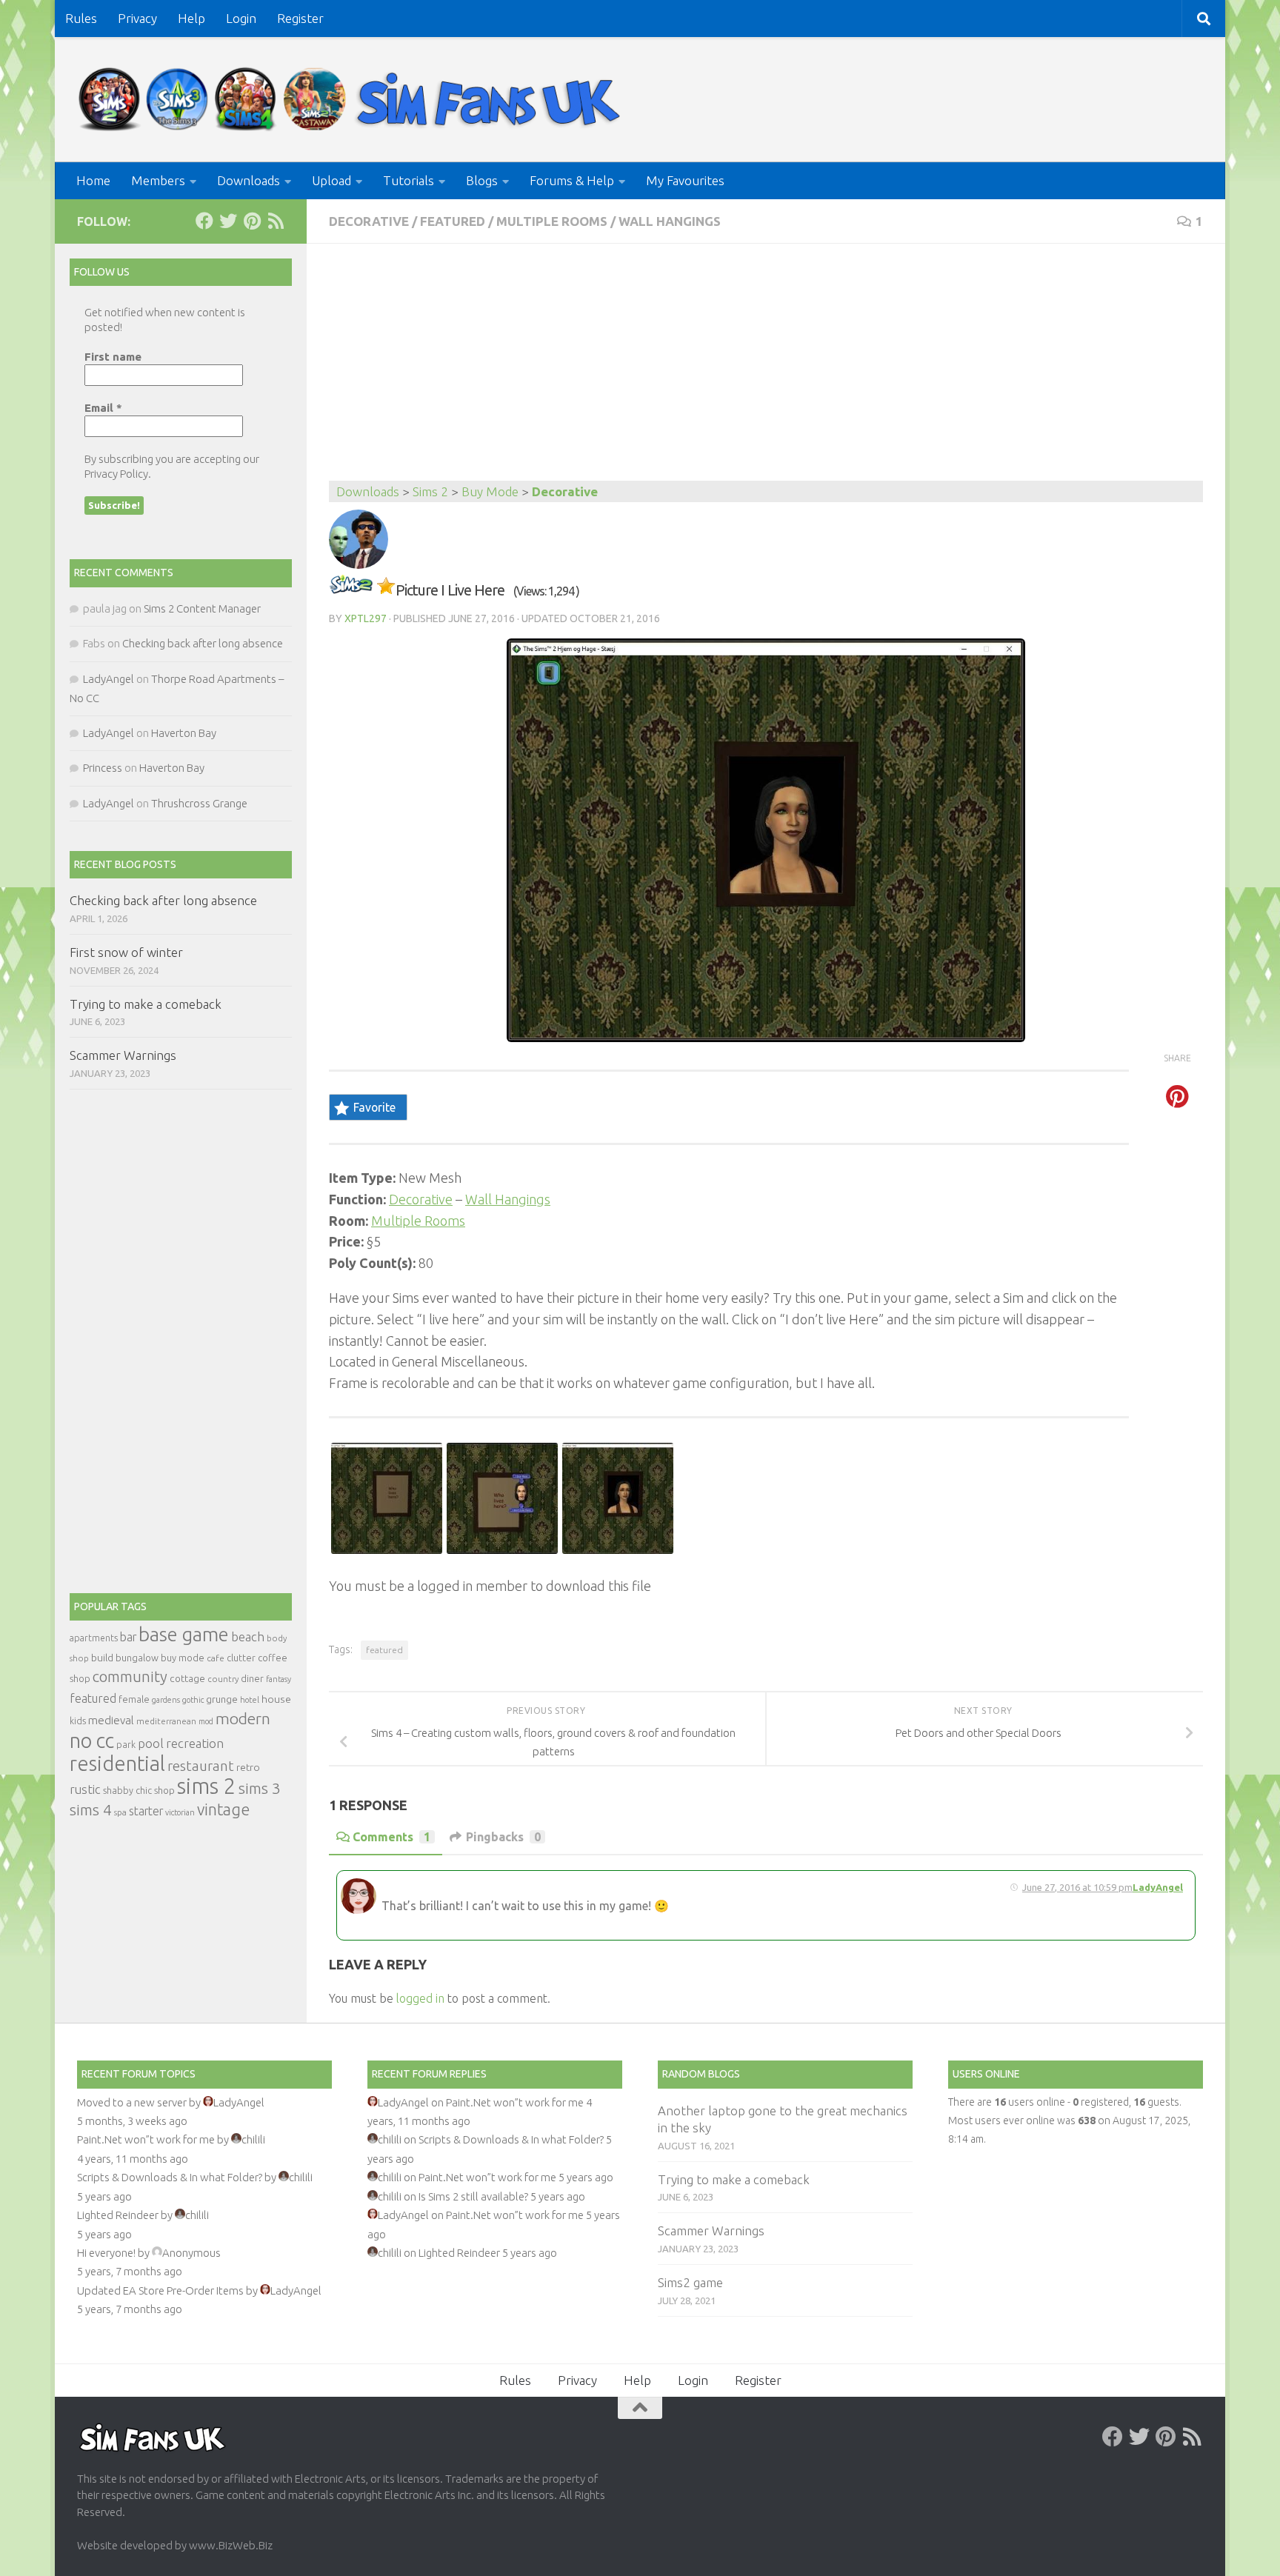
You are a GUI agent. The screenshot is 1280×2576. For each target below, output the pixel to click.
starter (146, 1811)
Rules (81, 18)
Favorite (374, 1107)
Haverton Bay (184, 733)
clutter (241, 1658)
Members (158, 180)
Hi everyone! (106, 2253)
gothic (193, 1700)
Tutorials (409, 180)
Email (103, 408)
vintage (223, 1809)
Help (191, 18)
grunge (222, 1699)
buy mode (183, 1658)
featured (384, 1650)
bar (128, 1637)
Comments (391, 1837)
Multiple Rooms (552, 221)
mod (206, 1721)
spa (120, 1812)
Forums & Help (572, 180)
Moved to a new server (132, 2102)
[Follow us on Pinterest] (252, 221)
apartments (94, 1638)
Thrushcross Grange (199, 803)
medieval (111, 1720)
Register (300, 18)
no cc (92, 1741)
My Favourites (685, 180)
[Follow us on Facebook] (204, 221)
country (223, 1679)
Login (241, 18)
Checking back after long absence (203, 643)
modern (243, 1718)
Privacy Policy (116, 474)
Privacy (137, 18)
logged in (420, 1998)
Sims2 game (690, 2282)
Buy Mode (490, 491)
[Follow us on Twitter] (228, 221)
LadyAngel (1158, 1887)
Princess (103, 768)
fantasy (279, 1679)
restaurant (201, 1766)
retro (248, 1767)
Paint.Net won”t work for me (146, 2139)
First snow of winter (126, 952)
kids (78, 1721)
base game (184, 1634)
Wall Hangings (670, 221)
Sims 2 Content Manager (202, 608)
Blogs (482, 180)
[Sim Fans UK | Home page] (353, 100)
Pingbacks (503, 1837)
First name (113, 357)
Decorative (369, 221)
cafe (216, 1658)
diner (252, 1678)
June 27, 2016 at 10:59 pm (1077, 1887)
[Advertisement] (766, 370)
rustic (85, 1789)
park (126, 1745)
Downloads (249, 180)
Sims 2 (430, 491)
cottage (187, 1678)
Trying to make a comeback (146, 1004)
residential (117, 1763)
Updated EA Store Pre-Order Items (160, 2290)
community (130, 1676)
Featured (453, 221)
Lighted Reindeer (118, 2215)
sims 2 (207, 1786)
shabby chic (127, 1790)
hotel (250, 1700)
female (134, 1699)
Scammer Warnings (123, 1055)
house (276, 1699)
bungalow (137, 1658)
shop (164, 1790)
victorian (180, 1812)
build (102, 1658)
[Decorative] (351, 590)
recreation (195, 1743)
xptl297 (366, 618)
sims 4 (91, 1810)
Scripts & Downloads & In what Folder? (170, 2177)
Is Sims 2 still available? (473, 2196)
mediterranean (166, 1721)
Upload (331, 180)
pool (151, 1743)
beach (248, 1636)
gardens (166, 1700)
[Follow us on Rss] (276, 221)
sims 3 (260, 1788)
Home (93, 180)
